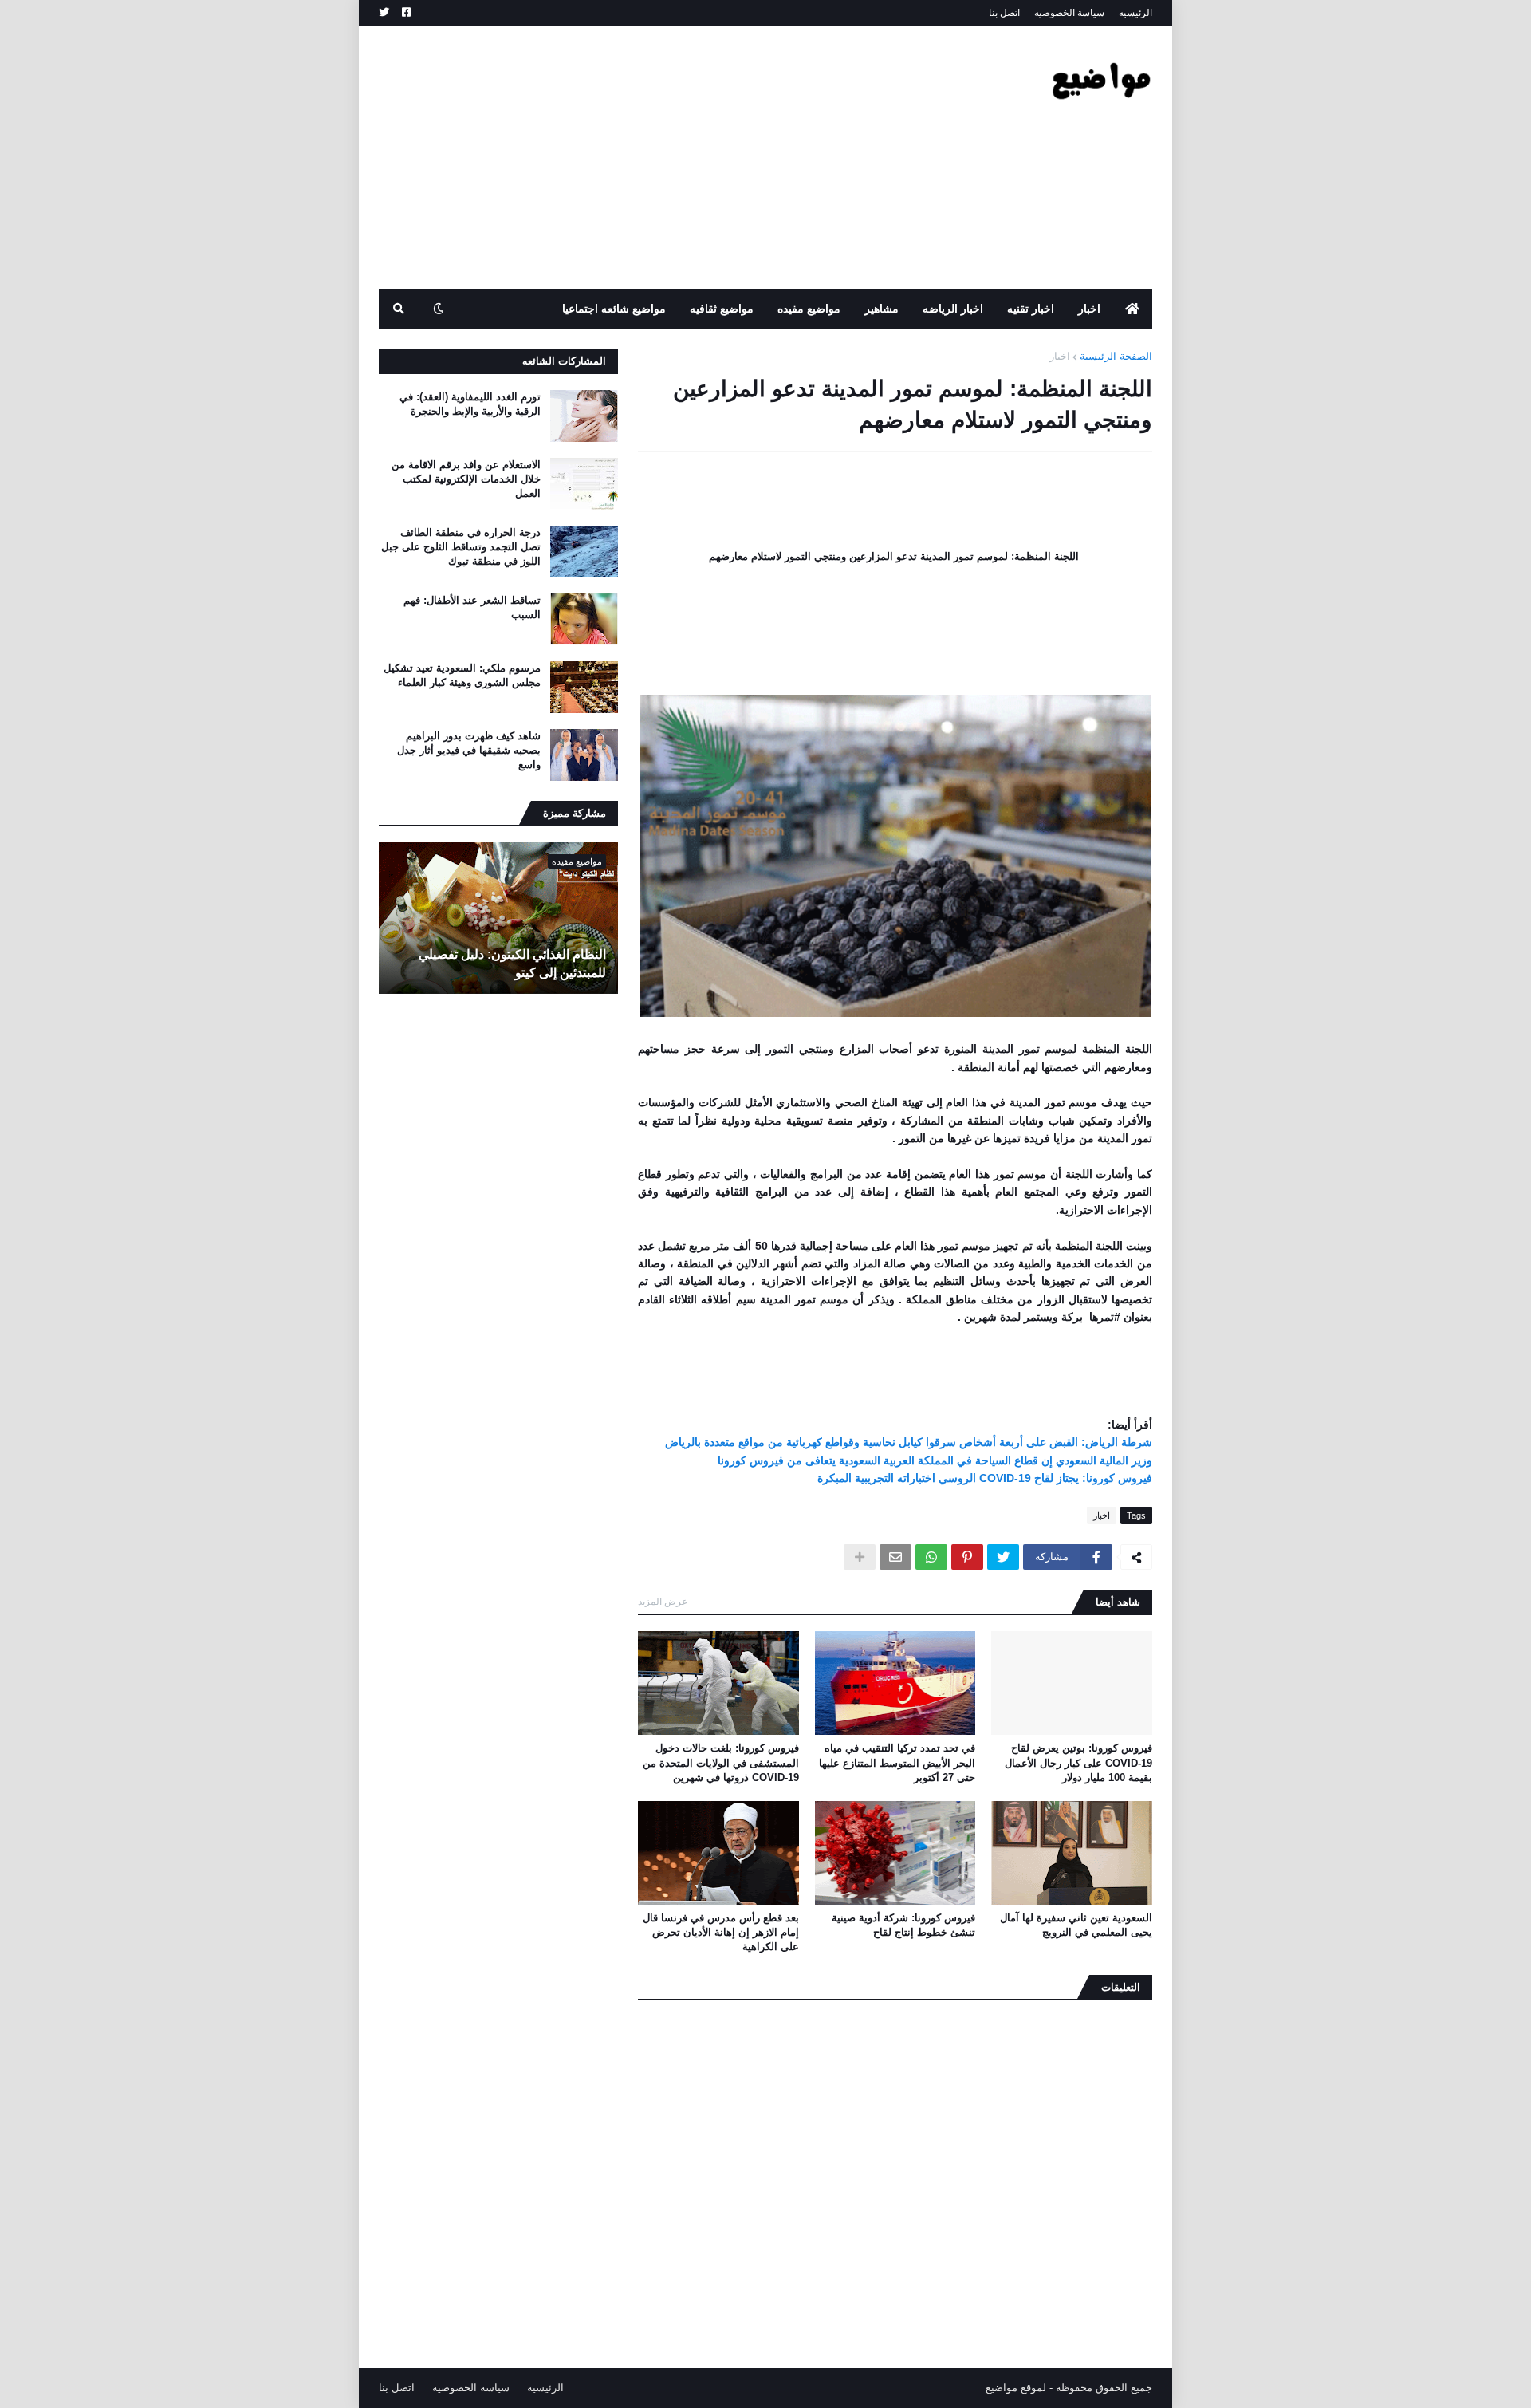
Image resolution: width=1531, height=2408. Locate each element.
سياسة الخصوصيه (1069, 13)
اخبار (1060, 356)
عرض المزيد (663, 1602)
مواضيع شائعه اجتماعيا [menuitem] (614, 309)
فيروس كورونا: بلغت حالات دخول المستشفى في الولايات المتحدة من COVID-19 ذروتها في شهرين (721, 1762)
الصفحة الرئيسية (1116, 356)
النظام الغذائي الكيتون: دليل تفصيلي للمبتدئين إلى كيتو (512, 963)
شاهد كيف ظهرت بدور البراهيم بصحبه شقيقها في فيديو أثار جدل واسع (469, 750)
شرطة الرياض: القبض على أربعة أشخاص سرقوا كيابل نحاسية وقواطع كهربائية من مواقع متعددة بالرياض (909, 1442)
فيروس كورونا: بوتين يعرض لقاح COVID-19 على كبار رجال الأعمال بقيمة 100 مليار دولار (1078, 1762)
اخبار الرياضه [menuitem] (953, 309)
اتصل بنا (1004, 13)
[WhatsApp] (931, 1557)
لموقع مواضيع (1016, 2388)
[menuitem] (1132, 309)
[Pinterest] (967, 1557)
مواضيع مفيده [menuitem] (809, 309)
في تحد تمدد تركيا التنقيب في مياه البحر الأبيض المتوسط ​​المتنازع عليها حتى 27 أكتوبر (897, 1762)
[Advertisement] (669, 157)
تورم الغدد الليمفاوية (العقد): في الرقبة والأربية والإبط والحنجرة (470, 404)
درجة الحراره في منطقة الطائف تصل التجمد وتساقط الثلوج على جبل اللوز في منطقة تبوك (461, 547)
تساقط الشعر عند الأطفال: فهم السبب (472, 607)
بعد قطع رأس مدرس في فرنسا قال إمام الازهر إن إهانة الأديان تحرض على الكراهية (721, 1932)
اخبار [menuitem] (1089, 309)
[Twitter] (1003, 1557)
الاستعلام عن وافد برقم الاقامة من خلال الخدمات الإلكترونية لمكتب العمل (466, 479)
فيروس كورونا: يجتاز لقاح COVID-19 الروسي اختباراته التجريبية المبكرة (985, 1478)
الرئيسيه (1135, 13)
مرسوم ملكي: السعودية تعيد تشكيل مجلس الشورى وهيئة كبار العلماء (462, 675)
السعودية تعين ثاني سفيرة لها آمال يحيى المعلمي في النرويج (1076, 1925)
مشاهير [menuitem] (882, 309)
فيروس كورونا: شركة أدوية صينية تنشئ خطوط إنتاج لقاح (903, 1925)
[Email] (895, 1557)
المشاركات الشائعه (564, 361)
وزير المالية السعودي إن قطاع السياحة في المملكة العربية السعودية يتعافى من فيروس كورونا (935, 1460)
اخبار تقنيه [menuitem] (1031, 309)
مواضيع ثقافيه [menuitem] (722, 309)
